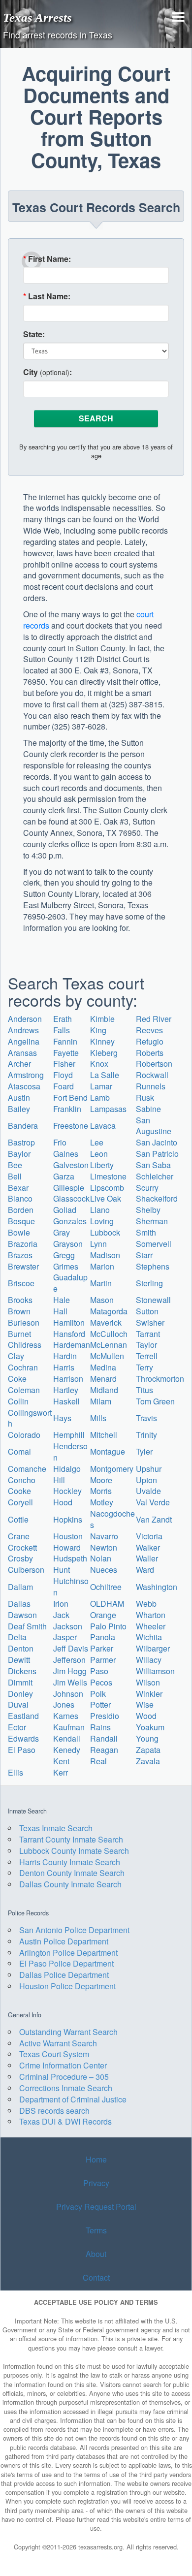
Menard (103, 1379)
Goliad (65, 1210)
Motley (102, 1502)
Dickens (22, 1671)
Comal (19, 1451)
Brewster (23, 1266)
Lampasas (108, 1109)
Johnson (68, 1694)
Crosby (20, 1558)
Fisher (64, 1064)
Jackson (68, 1626)
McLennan (109, 1345)
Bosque (21, 1221)
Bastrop (21, 1142)
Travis (146, 1418)
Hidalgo (67, 1469)
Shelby (148, 1210)
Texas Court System (54, 2054)
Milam (101, 1401)
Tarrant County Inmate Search (71, 1839)
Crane (19, 1536)
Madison (105, 1255)
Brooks (20, 1300)
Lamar (101, 1086)
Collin (18, 1401)
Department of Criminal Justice (73, 2099)
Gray (62, 1232)
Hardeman (72, 1345)
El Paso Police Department (66, 1963)
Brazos (20, 1255)
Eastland (23, 1716)
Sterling (149, 1283)
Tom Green (155, 1401)
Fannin (65, 1041)
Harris (64, 1367)
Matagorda (109, 1311)
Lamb (100, 1097)
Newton (104, 1547)
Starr (144, 1255)
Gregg (64, 1255)
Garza (64, 1176)
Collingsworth (30, 1418)
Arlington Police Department (68, 1953)
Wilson (148, 1682)
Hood (63, 1502)
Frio (60, 1142)
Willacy (149, 1660)
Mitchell (104, 1435)
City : (48, 372)
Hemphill (69, 1435)
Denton (21, 1648)
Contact (96, 2277)
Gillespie (69, 1188)
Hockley (67, 1491)
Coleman (24, 1390)
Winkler (149, 1694)
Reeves (149, 1030)
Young (147, 1738)
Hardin (65, 1356)
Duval (18, 1704)
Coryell (20, 1502)
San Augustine (154, 1126)
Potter (100, 1704)
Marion (102, 1266)
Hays (62, 1418)
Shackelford (157, 1198)
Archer (19, 1064)
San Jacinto (157, 1142)
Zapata (148, 1750)
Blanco (20, 1198)
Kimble (102, 1019)
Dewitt (19, 1660)
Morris (101, 1491)
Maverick (106, 1322)
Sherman (152, 1221)
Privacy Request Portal (96, 2207)
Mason (102, 1300)
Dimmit (20, 1682)
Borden (21, 1210)
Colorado (24, 1435)
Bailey (19, 1109)
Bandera (23, 1126)
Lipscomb (107, 1188)
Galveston (71, 1165)
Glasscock (71, 1198)
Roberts (150, 1053)
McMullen (107, 1356)
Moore (101, 1480)
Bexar (18, 1188)
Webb (146, 1604)
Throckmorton (160, 1379)
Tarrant (148, 1334)
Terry (144, 1367)
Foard (64, 1086)
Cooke (19, 1491)
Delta (17, 1637)
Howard (67, 1547)
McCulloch (109, 1334)
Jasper (65, 1637)
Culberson (26, 1570)
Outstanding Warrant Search (68, 2032)
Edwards (23, 1738)
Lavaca (103, 1126)
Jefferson (69, 1660)
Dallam (20, 1587)
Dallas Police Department (64, 1975)
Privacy (96, 2183)
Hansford (69, 1334)
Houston (68, 1536)
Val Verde (153, 1502)
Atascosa (24, 1086)
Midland (104, 1390)
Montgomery (112, 1469)
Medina (103, 1367)
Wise (145, 1704)
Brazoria (23, 1244)
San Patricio (157, 1154)
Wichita (149, 1637)
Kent (61, 1761)
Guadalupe (70, 1283)
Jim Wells (70, 1682)
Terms (96, 2230)
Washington (157, 1587)
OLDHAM (107, 1604)
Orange (103, 1615)
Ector (17, 1727)
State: (34, 334)
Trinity (146, 1435)
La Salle (105, 1075)
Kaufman (69, 1727)
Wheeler (151, 1626)
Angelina (24, 1041)
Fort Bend (70, 1097)
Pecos (101, 1682)
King (98, 1030)
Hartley (66, 1390)
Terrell (147, 1356)
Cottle (18, 1519)
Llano (100, 1210)
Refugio (150, 1041)
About (96, 2254)
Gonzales (70, 1221)
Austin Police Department (64, 1941)
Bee (15, 1165)
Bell (15, 1176)
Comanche (27, 1469)
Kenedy (67, 1750)
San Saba (153, 1165)
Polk (98, 1694)
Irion (61, 1604)
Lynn (98, 1244)
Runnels (151, 1086)
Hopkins (68, 1519)
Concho (22, 1480)
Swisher (150, 1322)
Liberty (102, 1165)
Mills (98, 1418)
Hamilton (69, 1322)
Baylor (19, 1154)
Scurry (147, 1188)
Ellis (16, 1772)
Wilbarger (153, 1648)
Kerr (61, 1772)
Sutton (147, 1311)
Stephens (153, 1266)
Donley (20, 1694)
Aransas (22, 1053)
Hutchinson (71, 1587)
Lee (97, 1142)
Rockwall (152, 1075)
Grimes (66, 1266)
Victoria (149, 1536)
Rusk (145, 1097)
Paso (99, 1671)
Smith (146, 1232)
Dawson (22, 1615)
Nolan (101, 1558)
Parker (102, 1648)
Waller (147, 1558)
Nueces (104, 1570)
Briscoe (21, 1283)
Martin (101, 1283)
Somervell (154, 1244)
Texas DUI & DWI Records (65, 2121)
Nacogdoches (112, 1519)
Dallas (19, 1604)
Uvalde (148, 1491)
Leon (99, 1154)
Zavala (148, 1761)
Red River (154, 1019)
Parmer (103, 1660)
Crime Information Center (63, 2065)
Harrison (68, 1379)
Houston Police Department (67, 1986)
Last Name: (47, 296)
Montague (108, 1451)
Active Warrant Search (58, 2043)
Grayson (68, 1244)
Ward (145, 1570)
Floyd (63, 1075)
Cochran (23, 1367)
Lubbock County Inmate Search (74, 1851)
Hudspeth (70, 1558)
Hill (59, 1480)
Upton (146, 1480)
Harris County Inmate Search (70, 1862)
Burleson (24, 1322)
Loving (102, 1221)
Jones (64, 1704)
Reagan (104, 1750)
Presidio (105, 1716)
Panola (103, 1637)
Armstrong (26, 1075)
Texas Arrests (37, 17)
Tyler (144, 1451)
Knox (99, 1064)
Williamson (155, 1671)
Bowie (19, 1232)
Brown (19, 1311)
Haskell (66, 1401)
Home (96, 2159)
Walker (148, 1547)
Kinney (102, 1041)
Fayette (66, 1053)
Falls (62, 1030)
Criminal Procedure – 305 (64, 2077)
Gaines (66, 1154)
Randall (104, 1738)
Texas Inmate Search (56, 1828)
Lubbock (105, 1232)
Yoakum (150, 1727)
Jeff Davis (71, 1648)
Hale (62, 1300)
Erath (63, 1019)
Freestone (71, 1126)
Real (98, 1761)
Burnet (19, 1334)
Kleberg (104, 1053)
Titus (144, 1390)
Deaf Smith (27, 1626)
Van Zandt (154, 1519)
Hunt (62, 1570)
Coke (17, 1379)
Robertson (154, 1064)
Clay (16, 1356)
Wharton (151, 1615)
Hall (60, 1311)
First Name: (47, 259)
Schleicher (155, 1176)
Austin (19, 1097)
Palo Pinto (108, 1626)
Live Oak (106, 1198)
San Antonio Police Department (74, 1930)
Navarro (104, 1536)
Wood (146, 1716)
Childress (25, 1345)
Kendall (67, 1738)
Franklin (67, 1109)
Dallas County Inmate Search (70, 1884)
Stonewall (153, 1300)
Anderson (25, 1019)
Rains (100, 1727)
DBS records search (54, 2111)
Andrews (23, 1030)
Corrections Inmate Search (66, 2088)
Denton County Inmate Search (72, 1873)
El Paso (22, 1750)
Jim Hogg (70, 1671)
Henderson (70, 1452)
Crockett (22, 1547)
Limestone (108, 1176)
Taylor (146, 1345)
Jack (61, 1615)
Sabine (148, 1109)
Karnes (66, 1716)
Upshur (149, 1469)
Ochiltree (106, 1587)
